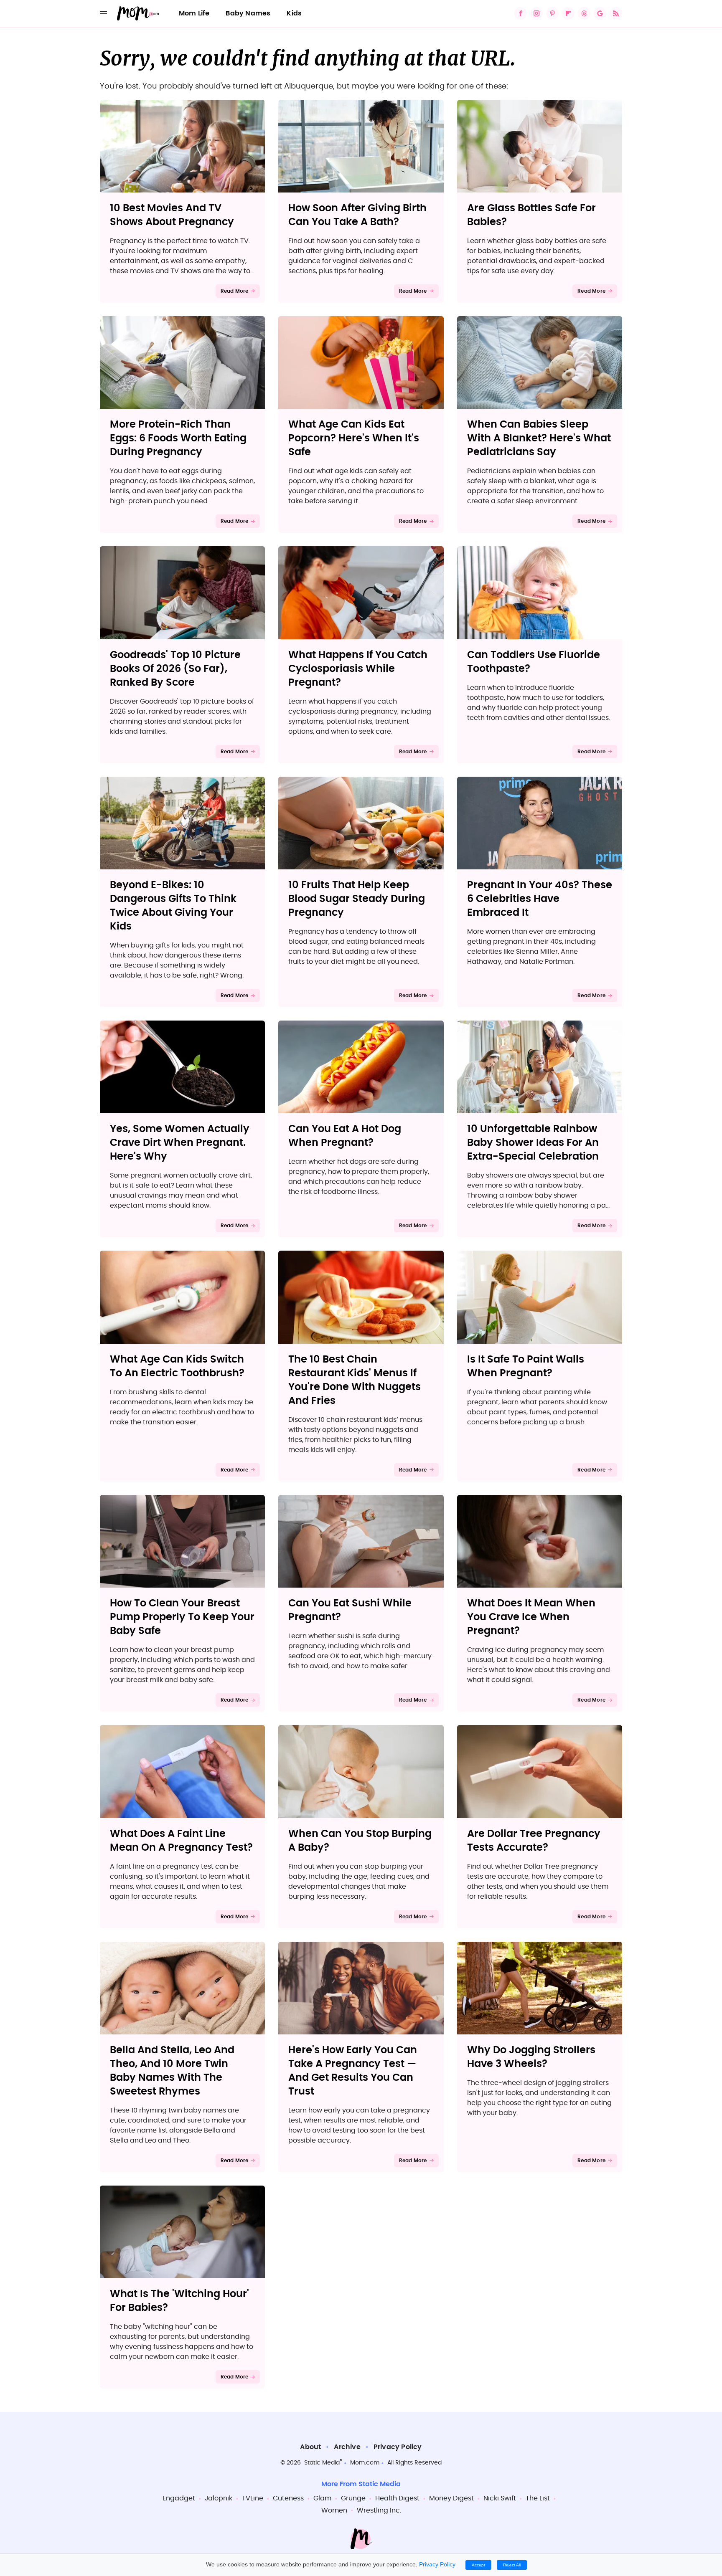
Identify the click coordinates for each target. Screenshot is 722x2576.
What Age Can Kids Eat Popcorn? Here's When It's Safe (354, 438)
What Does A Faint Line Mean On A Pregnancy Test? (181, 1841)
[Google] (600, 13)
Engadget (179, 2498)
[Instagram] (536, 13)
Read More (235, 291)
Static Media (322, 2463)
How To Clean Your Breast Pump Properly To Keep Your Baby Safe (182, 1617)
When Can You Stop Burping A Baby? (360, 1841)
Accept (478, 2565)
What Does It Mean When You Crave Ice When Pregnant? (531, 1617)
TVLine (253, 2498)
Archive (347, 2447)
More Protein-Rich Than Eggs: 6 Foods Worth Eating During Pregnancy (178, 438)
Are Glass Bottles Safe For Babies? (531, 215)
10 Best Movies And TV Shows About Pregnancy (172, 215)
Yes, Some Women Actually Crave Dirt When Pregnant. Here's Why (180, 1143)
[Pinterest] (552, 13)
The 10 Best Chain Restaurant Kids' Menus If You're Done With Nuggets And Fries (355, 1380)
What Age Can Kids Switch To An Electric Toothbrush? (177, 1367)
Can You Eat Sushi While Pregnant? (350, 1610)
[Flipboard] (568, 13)
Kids (294, 13)
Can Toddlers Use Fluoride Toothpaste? (534, 662)
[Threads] (584, 13)
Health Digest (397, 2498)
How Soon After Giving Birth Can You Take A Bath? (357, 215)
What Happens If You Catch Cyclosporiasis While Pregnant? (358, 669)
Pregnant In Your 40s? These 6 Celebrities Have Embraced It (540, 899)
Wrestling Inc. (379, 2510)
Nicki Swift (500, 2498)
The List (538, 2498)
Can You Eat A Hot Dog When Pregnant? (345, 1136)
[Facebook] (521, 13)
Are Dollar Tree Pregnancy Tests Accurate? (534, 1841)
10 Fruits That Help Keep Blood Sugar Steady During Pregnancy (357, 899)
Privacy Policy (398, 2447)
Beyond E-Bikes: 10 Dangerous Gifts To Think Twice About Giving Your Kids (173, 906)
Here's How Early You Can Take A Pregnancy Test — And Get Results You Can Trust (353, 2071)
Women (334, 2510)
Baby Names (248, 13)
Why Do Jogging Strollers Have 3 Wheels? (531, 2057)
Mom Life (194, 13)
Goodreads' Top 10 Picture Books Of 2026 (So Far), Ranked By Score (175, 669)
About (310, 2447)
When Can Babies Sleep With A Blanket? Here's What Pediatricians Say (539, 438)
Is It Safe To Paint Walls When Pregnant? (526, 1367)
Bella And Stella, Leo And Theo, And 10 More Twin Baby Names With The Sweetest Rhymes (172, 2071)
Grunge (353, 2498)
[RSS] (616, 13)
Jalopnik (219, 2498)
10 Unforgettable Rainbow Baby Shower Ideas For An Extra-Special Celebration (533, 1143)
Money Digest (451, 2498)
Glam (322, 2498)
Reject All (512, 2565)
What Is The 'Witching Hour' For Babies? (179, 2301)
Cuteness (288, 2498)
